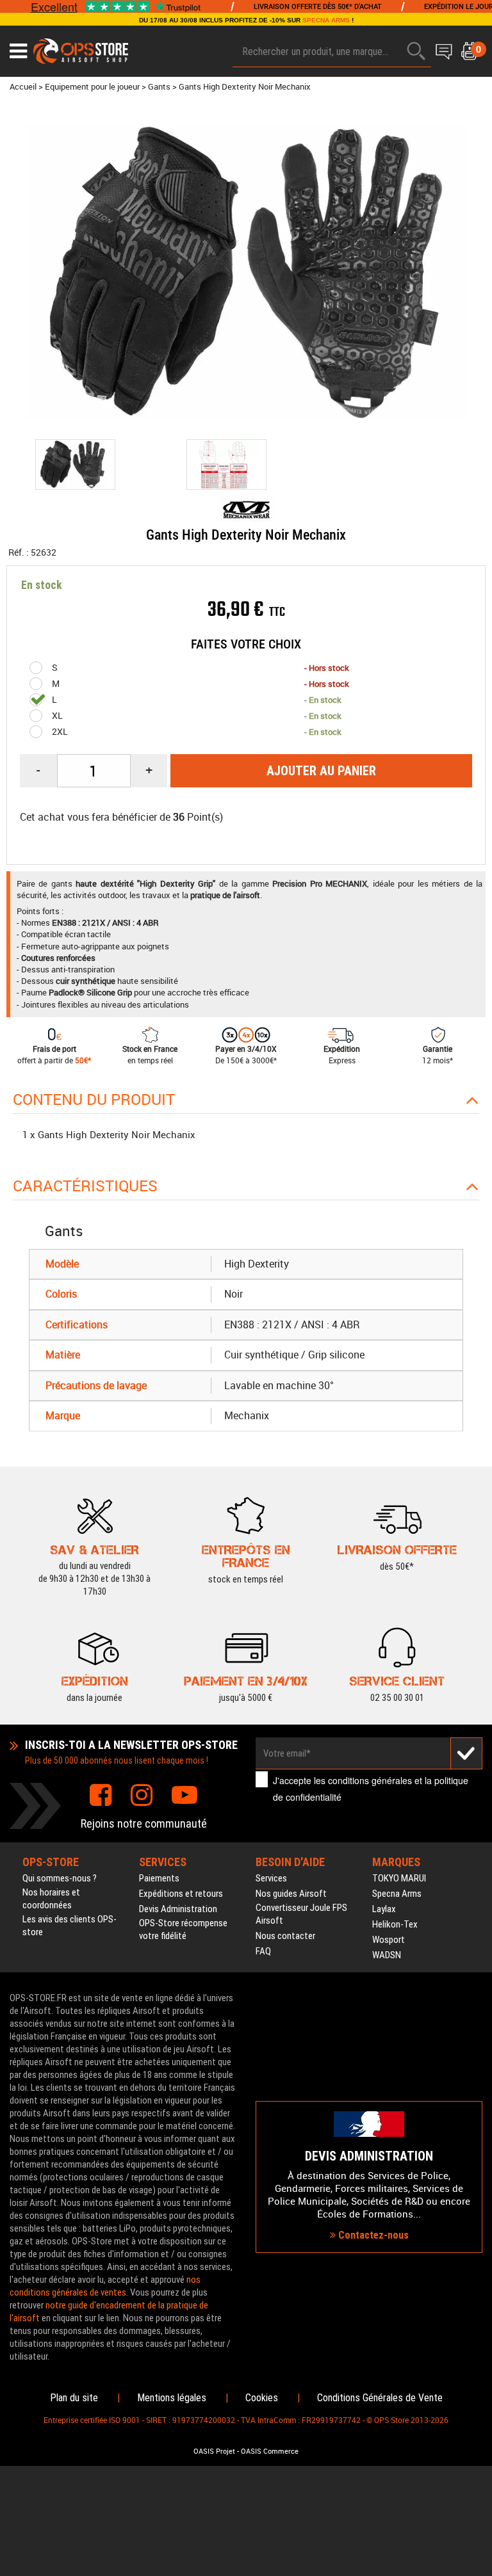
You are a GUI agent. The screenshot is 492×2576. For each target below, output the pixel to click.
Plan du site (74, 2398)
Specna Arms (397, 1894)
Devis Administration (178, 1909)
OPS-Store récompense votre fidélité (183, 1929)
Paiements (159, 1878)
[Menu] (18, 51)
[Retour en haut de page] (476, 1533)
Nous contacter (285, 1936)
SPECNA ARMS (326, 20)
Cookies (262, 2398)
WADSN (387, 1955)
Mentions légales (172, 2398)
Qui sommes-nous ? (60, 1878)
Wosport (389, 1940)
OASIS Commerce (270, 2451)
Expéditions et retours (181, 1894)
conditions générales (370, 1780)
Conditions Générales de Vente (380, 2398)
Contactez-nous (372, 2235)
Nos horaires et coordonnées (51, 1899)
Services (271, 1878)
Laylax (384, 1909)
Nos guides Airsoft (291, 1894)
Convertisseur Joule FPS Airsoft (301, 1914)
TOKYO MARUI (399, 1878)
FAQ (263, 1951)
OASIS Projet (214, 2451)
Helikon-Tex (395, 1924)
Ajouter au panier (321, 771)
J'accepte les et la (371, 1788)
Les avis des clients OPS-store (70, 1926)
